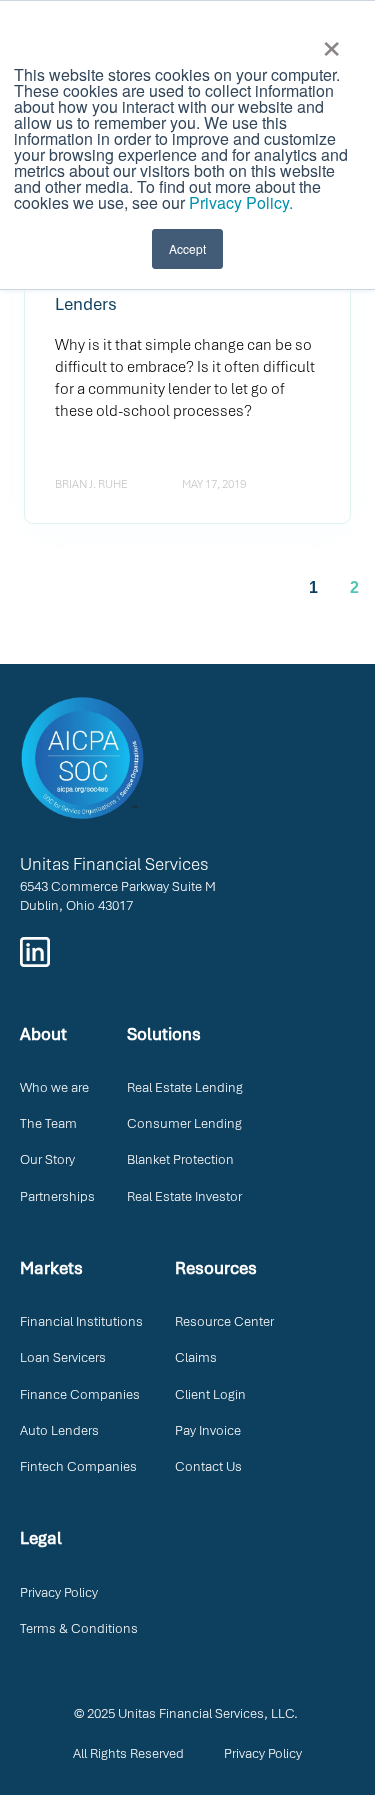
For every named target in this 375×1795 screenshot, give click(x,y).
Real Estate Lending (185, 1087)
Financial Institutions (81, 1321)
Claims (196, 1357)
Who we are (54, 1087)
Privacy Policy (59, 1592)
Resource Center (224, 1321)
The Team (48, 1123)
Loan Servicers (63, 1357)
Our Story (47, 1159)
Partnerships (57, 1196)
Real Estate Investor (184, 1196)
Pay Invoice (208, 1430)
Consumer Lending (184, 1123)
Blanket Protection (180, 1159)
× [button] (331, 42)
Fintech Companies (78, 1466)
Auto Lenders (59, 1430)
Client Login (210, 1394)
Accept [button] (187, 248)
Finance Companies (80, 1394)
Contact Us (208, 1466)
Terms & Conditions (79, 1628)
